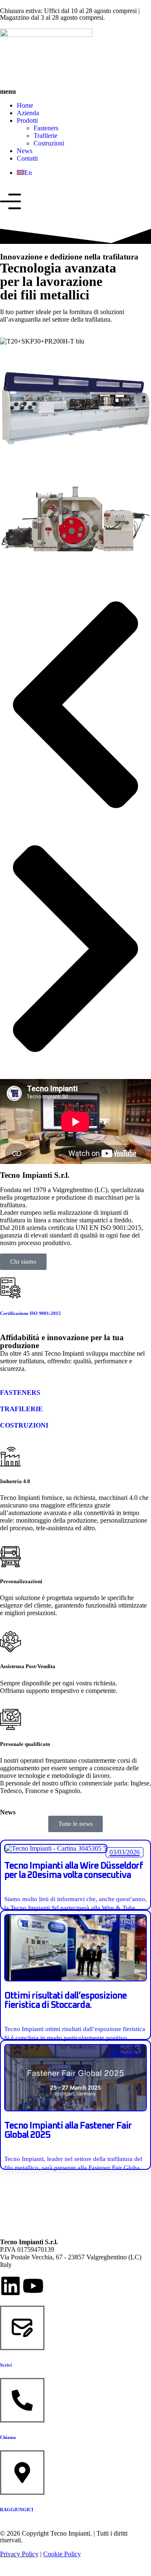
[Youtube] (33, 2286)
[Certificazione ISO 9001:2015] (10, 1288)
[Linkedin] (10, 2286)
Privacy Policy (19, 2554)
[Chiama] (22, 2400)
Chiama (8, 2437)
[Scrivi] (22, 2328)
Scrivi (6, 2365)
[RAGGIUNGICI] (22, 2473)
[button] (75, 706)
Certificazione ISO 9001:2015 (30, 1313)
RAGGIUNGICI (17, 2510)
